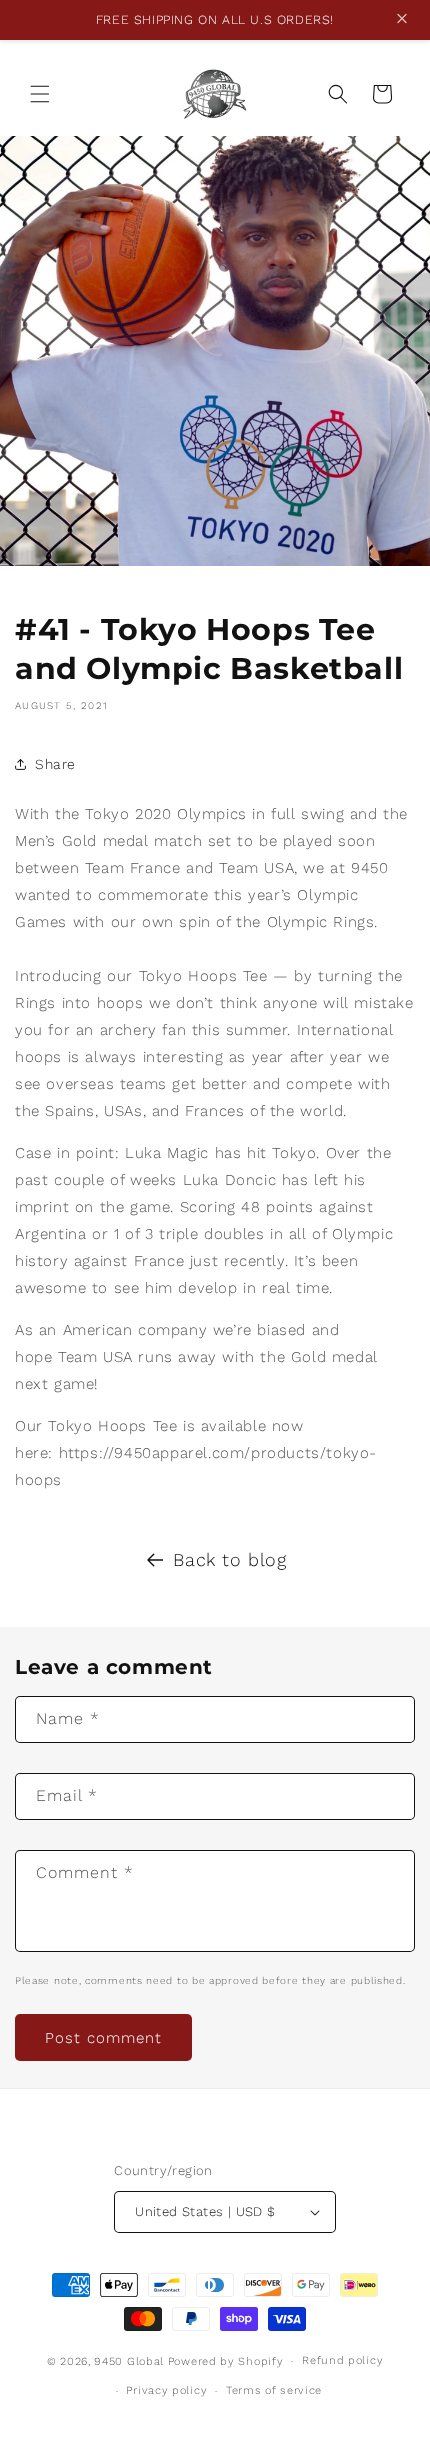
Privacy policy (166, 2390)
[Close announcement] (402, 20)
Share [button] (55, 764)
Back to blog (229, 1559)
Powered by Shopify (226, 2361)
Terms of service (274, 2390)
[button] (40, 94)
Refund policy (342, 2360)
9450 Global (129, 2361)
